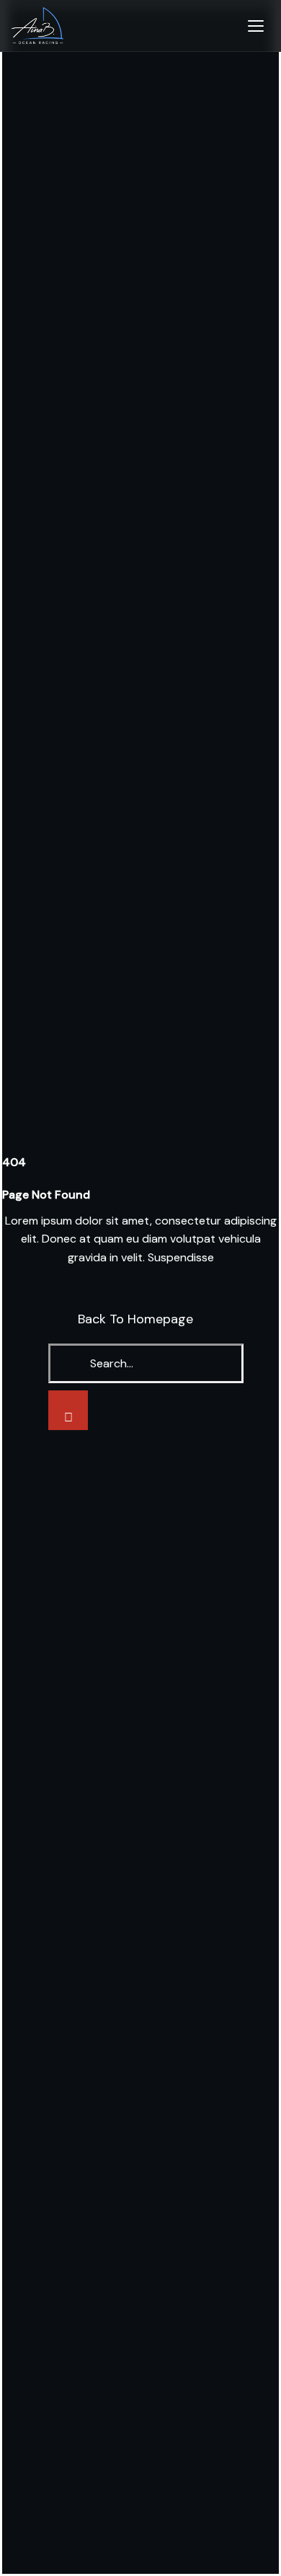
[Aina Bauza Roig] (37, 26)
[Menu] (256, 26)
